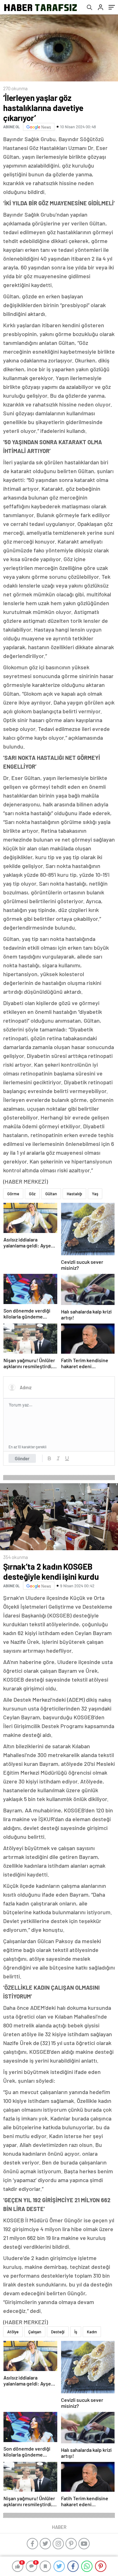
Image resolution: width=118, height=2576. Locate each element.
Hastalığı (74, 1194)
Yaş (95, 1194)
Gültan (51, 1194)
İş (76, 2332)
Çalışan (35, 2332)
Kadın (92, 2332)
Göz (32, 1194)
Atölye (13, 2332)
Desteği (58, 2332)
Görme (13, 1194)
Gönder (22, 1458)
